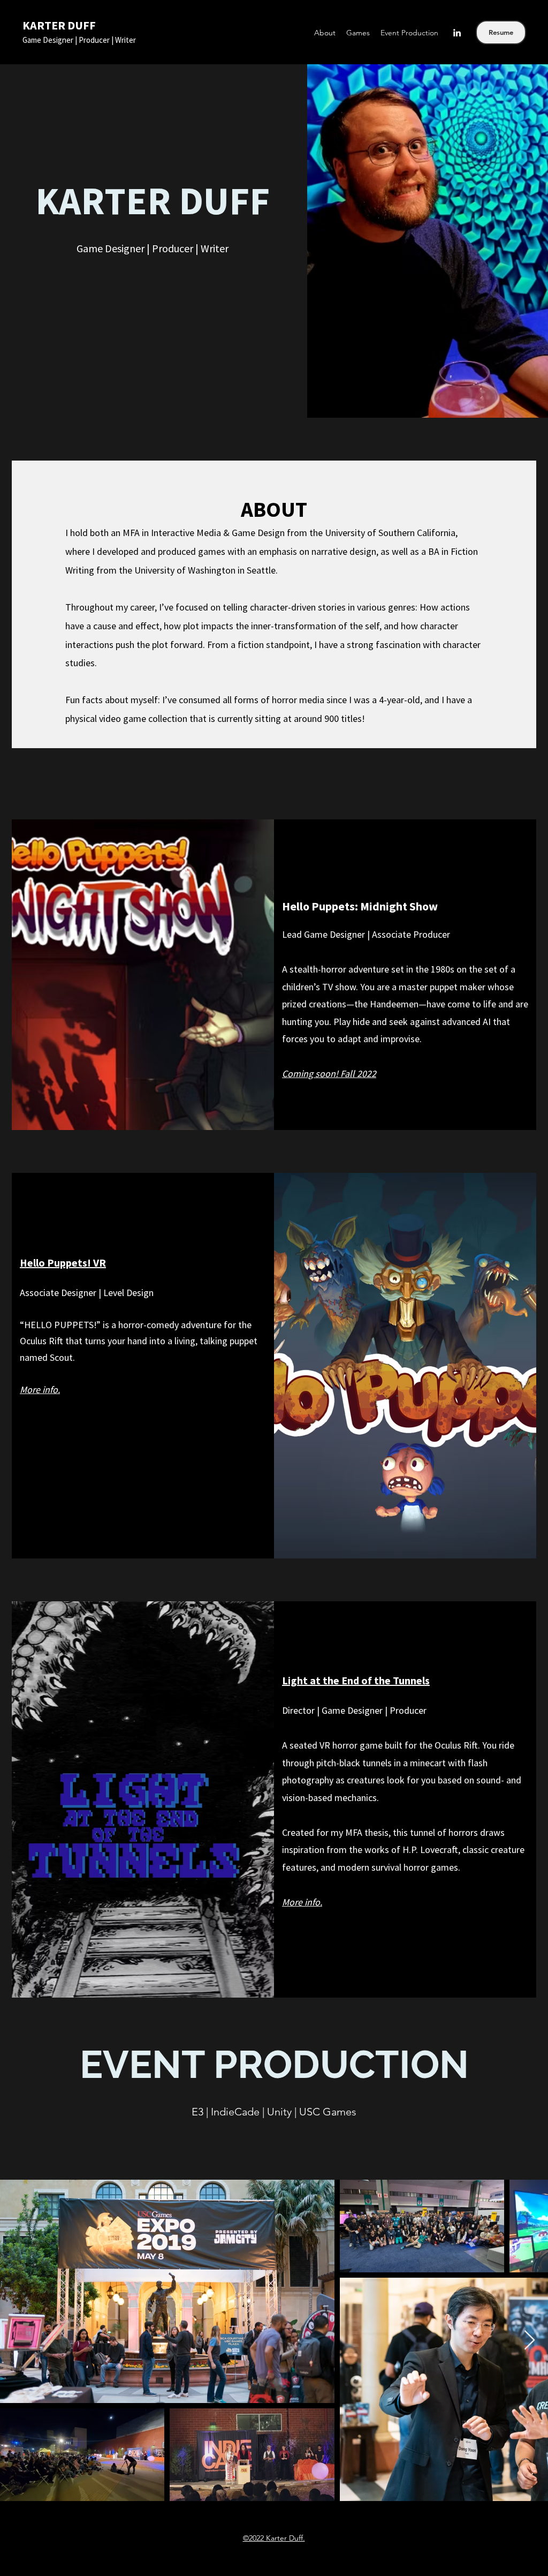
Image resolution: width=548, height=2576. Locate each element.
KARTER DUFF (59, 25)
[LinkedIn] (457, 33)
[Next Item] (530, 2341)
